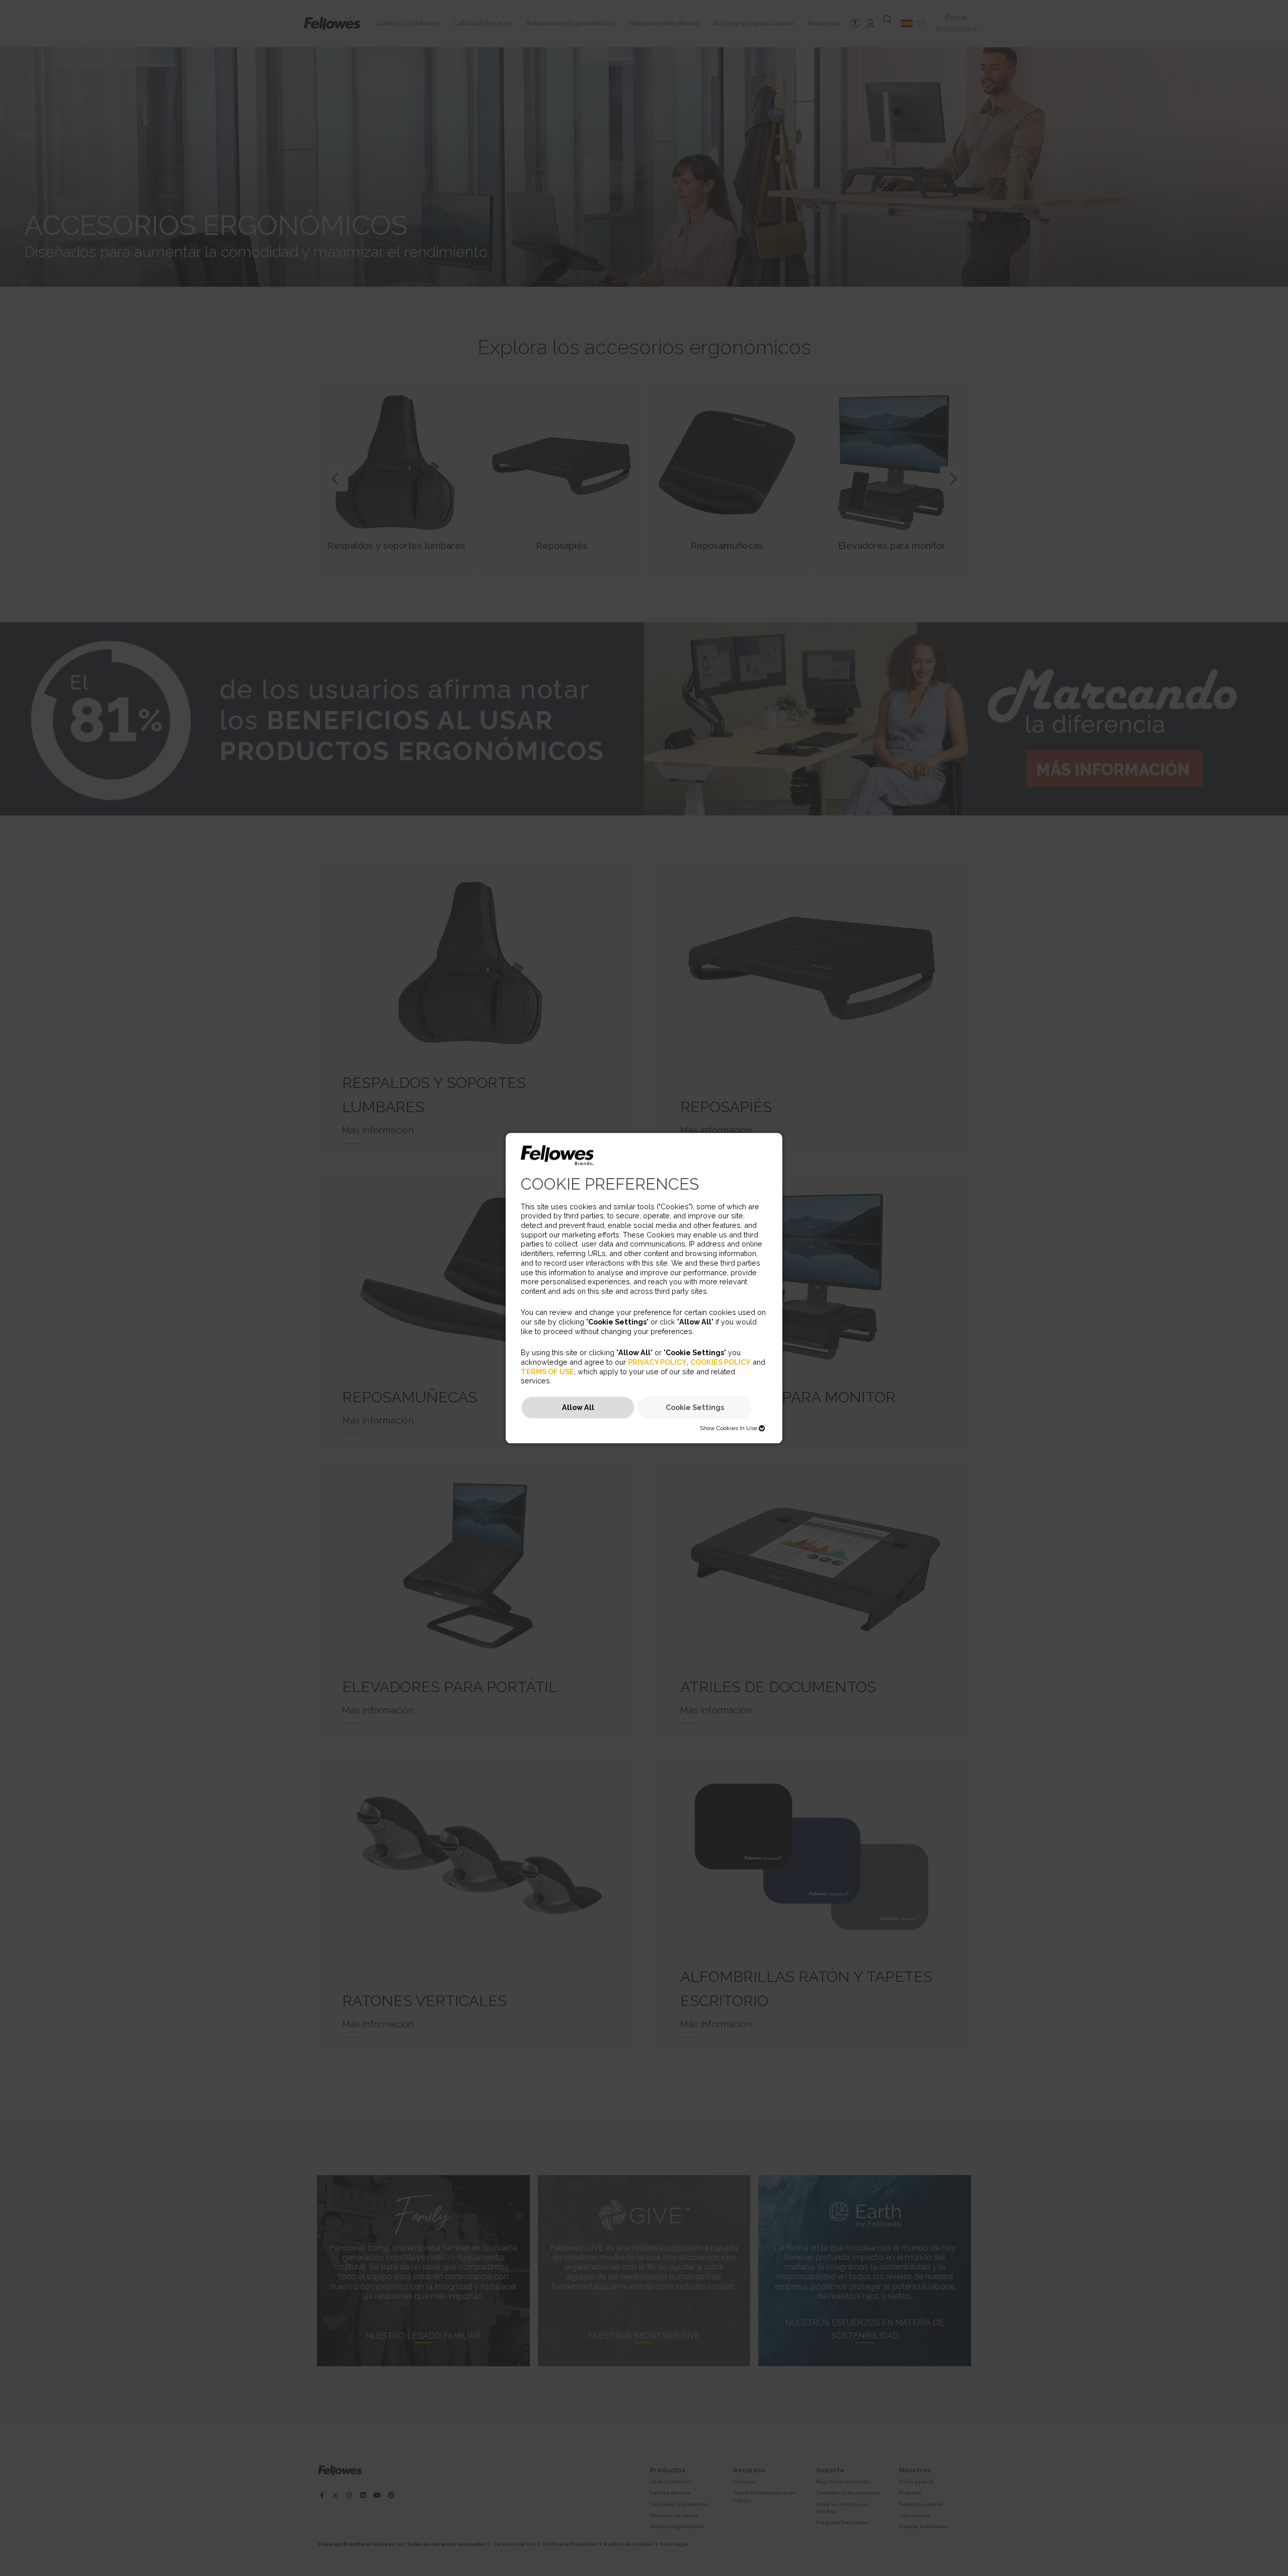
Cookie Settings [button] (695, 1408)
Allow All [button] (578, 1408)
